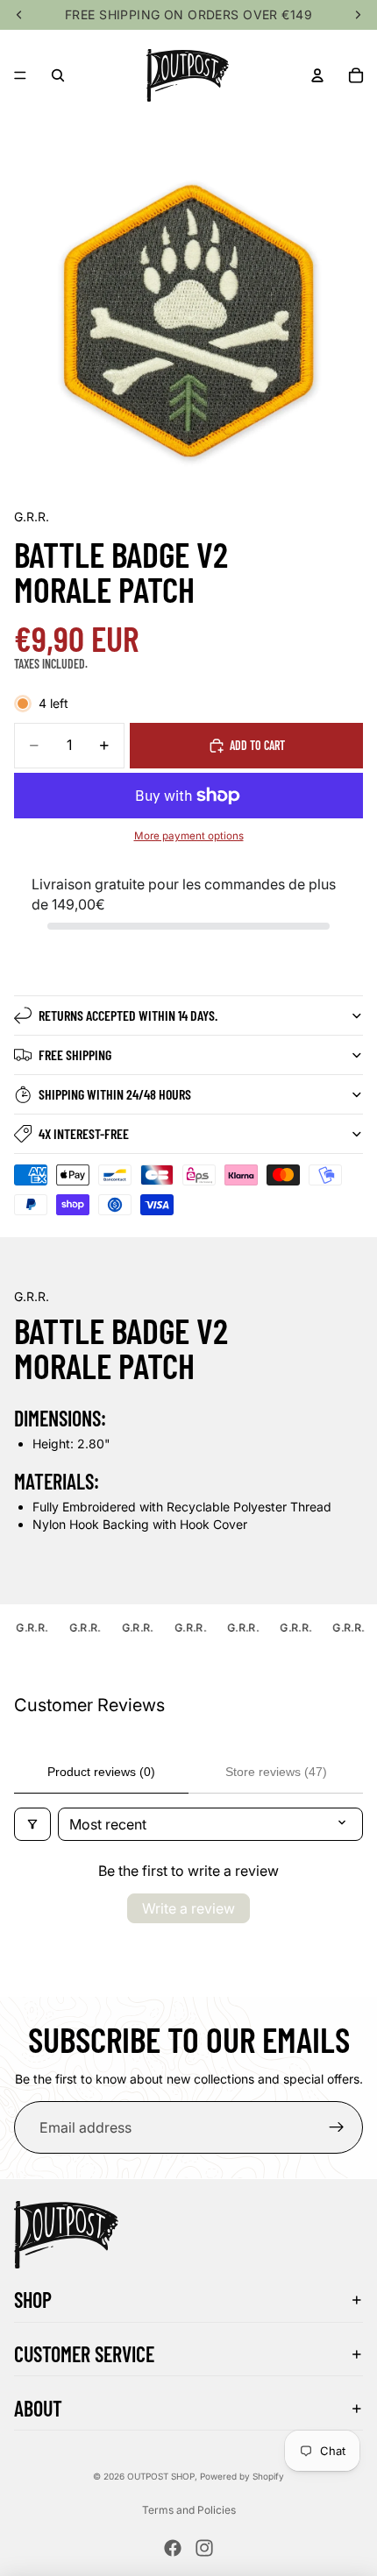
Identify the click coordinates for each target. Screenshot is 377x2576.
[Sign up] (337, 2127)
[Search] (58, 75)
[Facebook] (173, 2548)
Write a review (188, 1908)
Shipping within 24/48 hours (115, 1094)
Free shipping (75, 1054)
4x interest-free (84, 1133)
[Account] (317, 75)
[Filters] (32, 1824)
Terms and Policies (189, 2510)
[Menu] (20, 75)
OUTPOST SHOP (161, 2476)
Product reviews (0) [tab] (101, 1772)
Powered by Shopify (242, 2476)
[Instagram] (204, 2548)
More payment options (189, 836)
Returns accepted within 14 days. (128, 1015)
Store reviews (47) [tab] (276, 1772)
